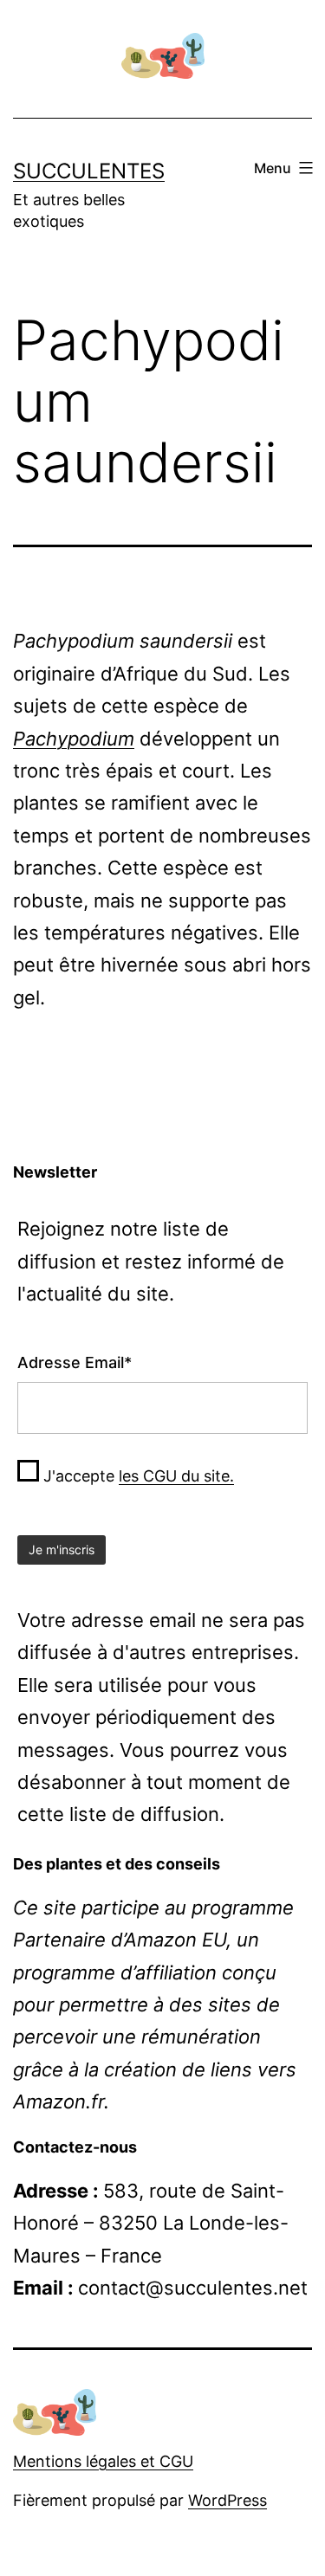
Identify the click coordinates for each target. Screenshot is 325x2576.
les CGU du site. (176, 1476)
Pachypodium (74, 739)
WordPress (227, 2500)
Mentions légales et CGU (103, 2461)
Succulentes (89, 171)
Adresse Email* (75, 1362)
